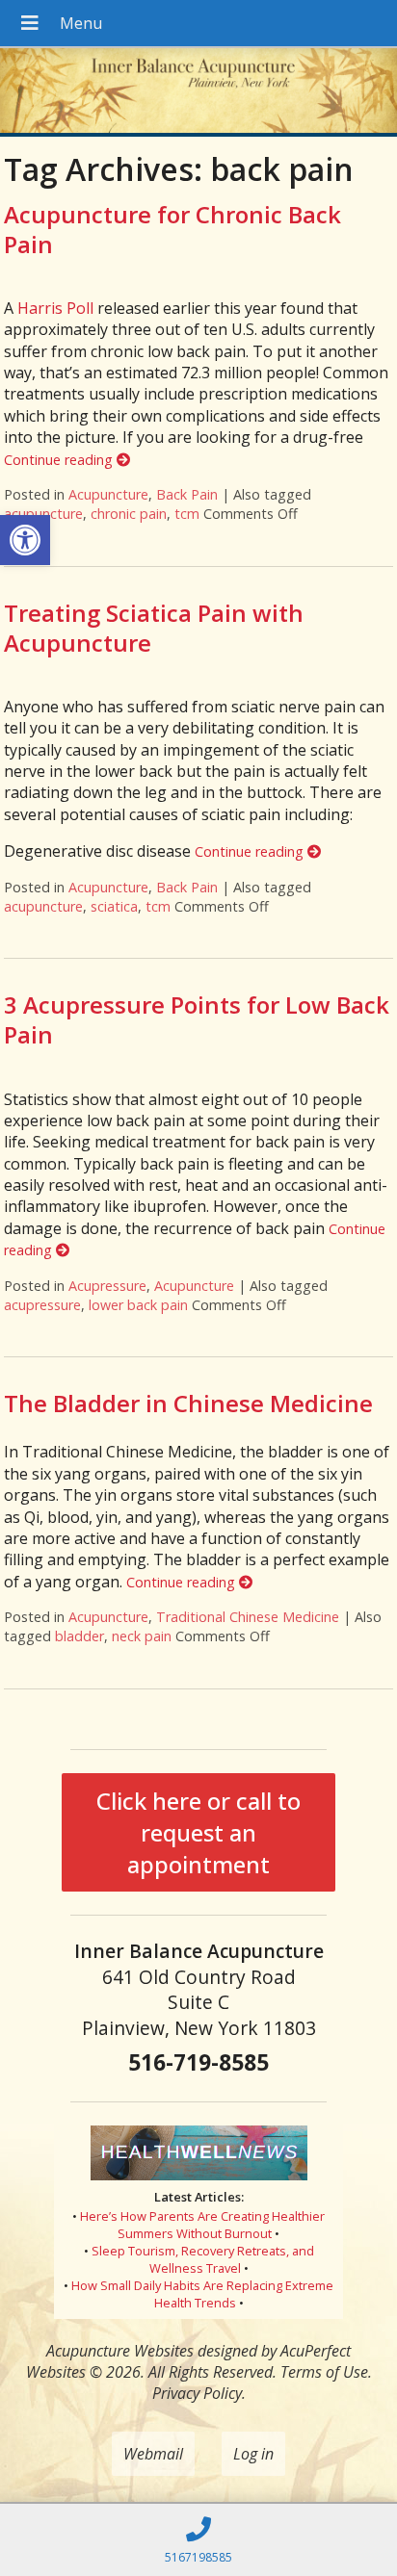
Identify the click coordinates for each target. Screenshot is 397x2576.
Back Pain (187, 494)
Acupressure (107, 1286)
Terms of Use (324, 2372)
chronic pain (129, 514)
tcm (187, 514)
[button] (25, 540)
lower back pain (138, 1305)
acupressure (42, 1305)
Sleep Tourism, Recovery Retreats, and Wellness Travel (203, 2259)
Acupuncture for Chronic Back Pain (172, 229)
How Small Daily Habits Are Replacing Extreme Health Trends (202, 2294)
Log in (253, 2454)
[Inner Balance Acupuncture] (198, 92)
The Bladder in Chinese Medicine (188, 1403)
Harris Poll (55, 308)
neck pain (142, 1636)
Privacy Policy (197, 2393)
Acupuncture (108, 494)
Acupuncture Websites (120, 2351)
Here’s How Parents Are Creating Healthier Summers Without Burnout (202, 2225)
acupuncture (43, 514)
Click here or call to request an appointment (198, 1832)
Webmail (153, 2454)
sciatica (114, 906)
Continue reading (60, 460)
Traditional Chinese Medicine (248, 1617)
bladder (79, 1636)
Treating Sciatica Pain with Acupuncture (154, 628)
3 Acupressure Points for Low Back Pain (197, 1019)
